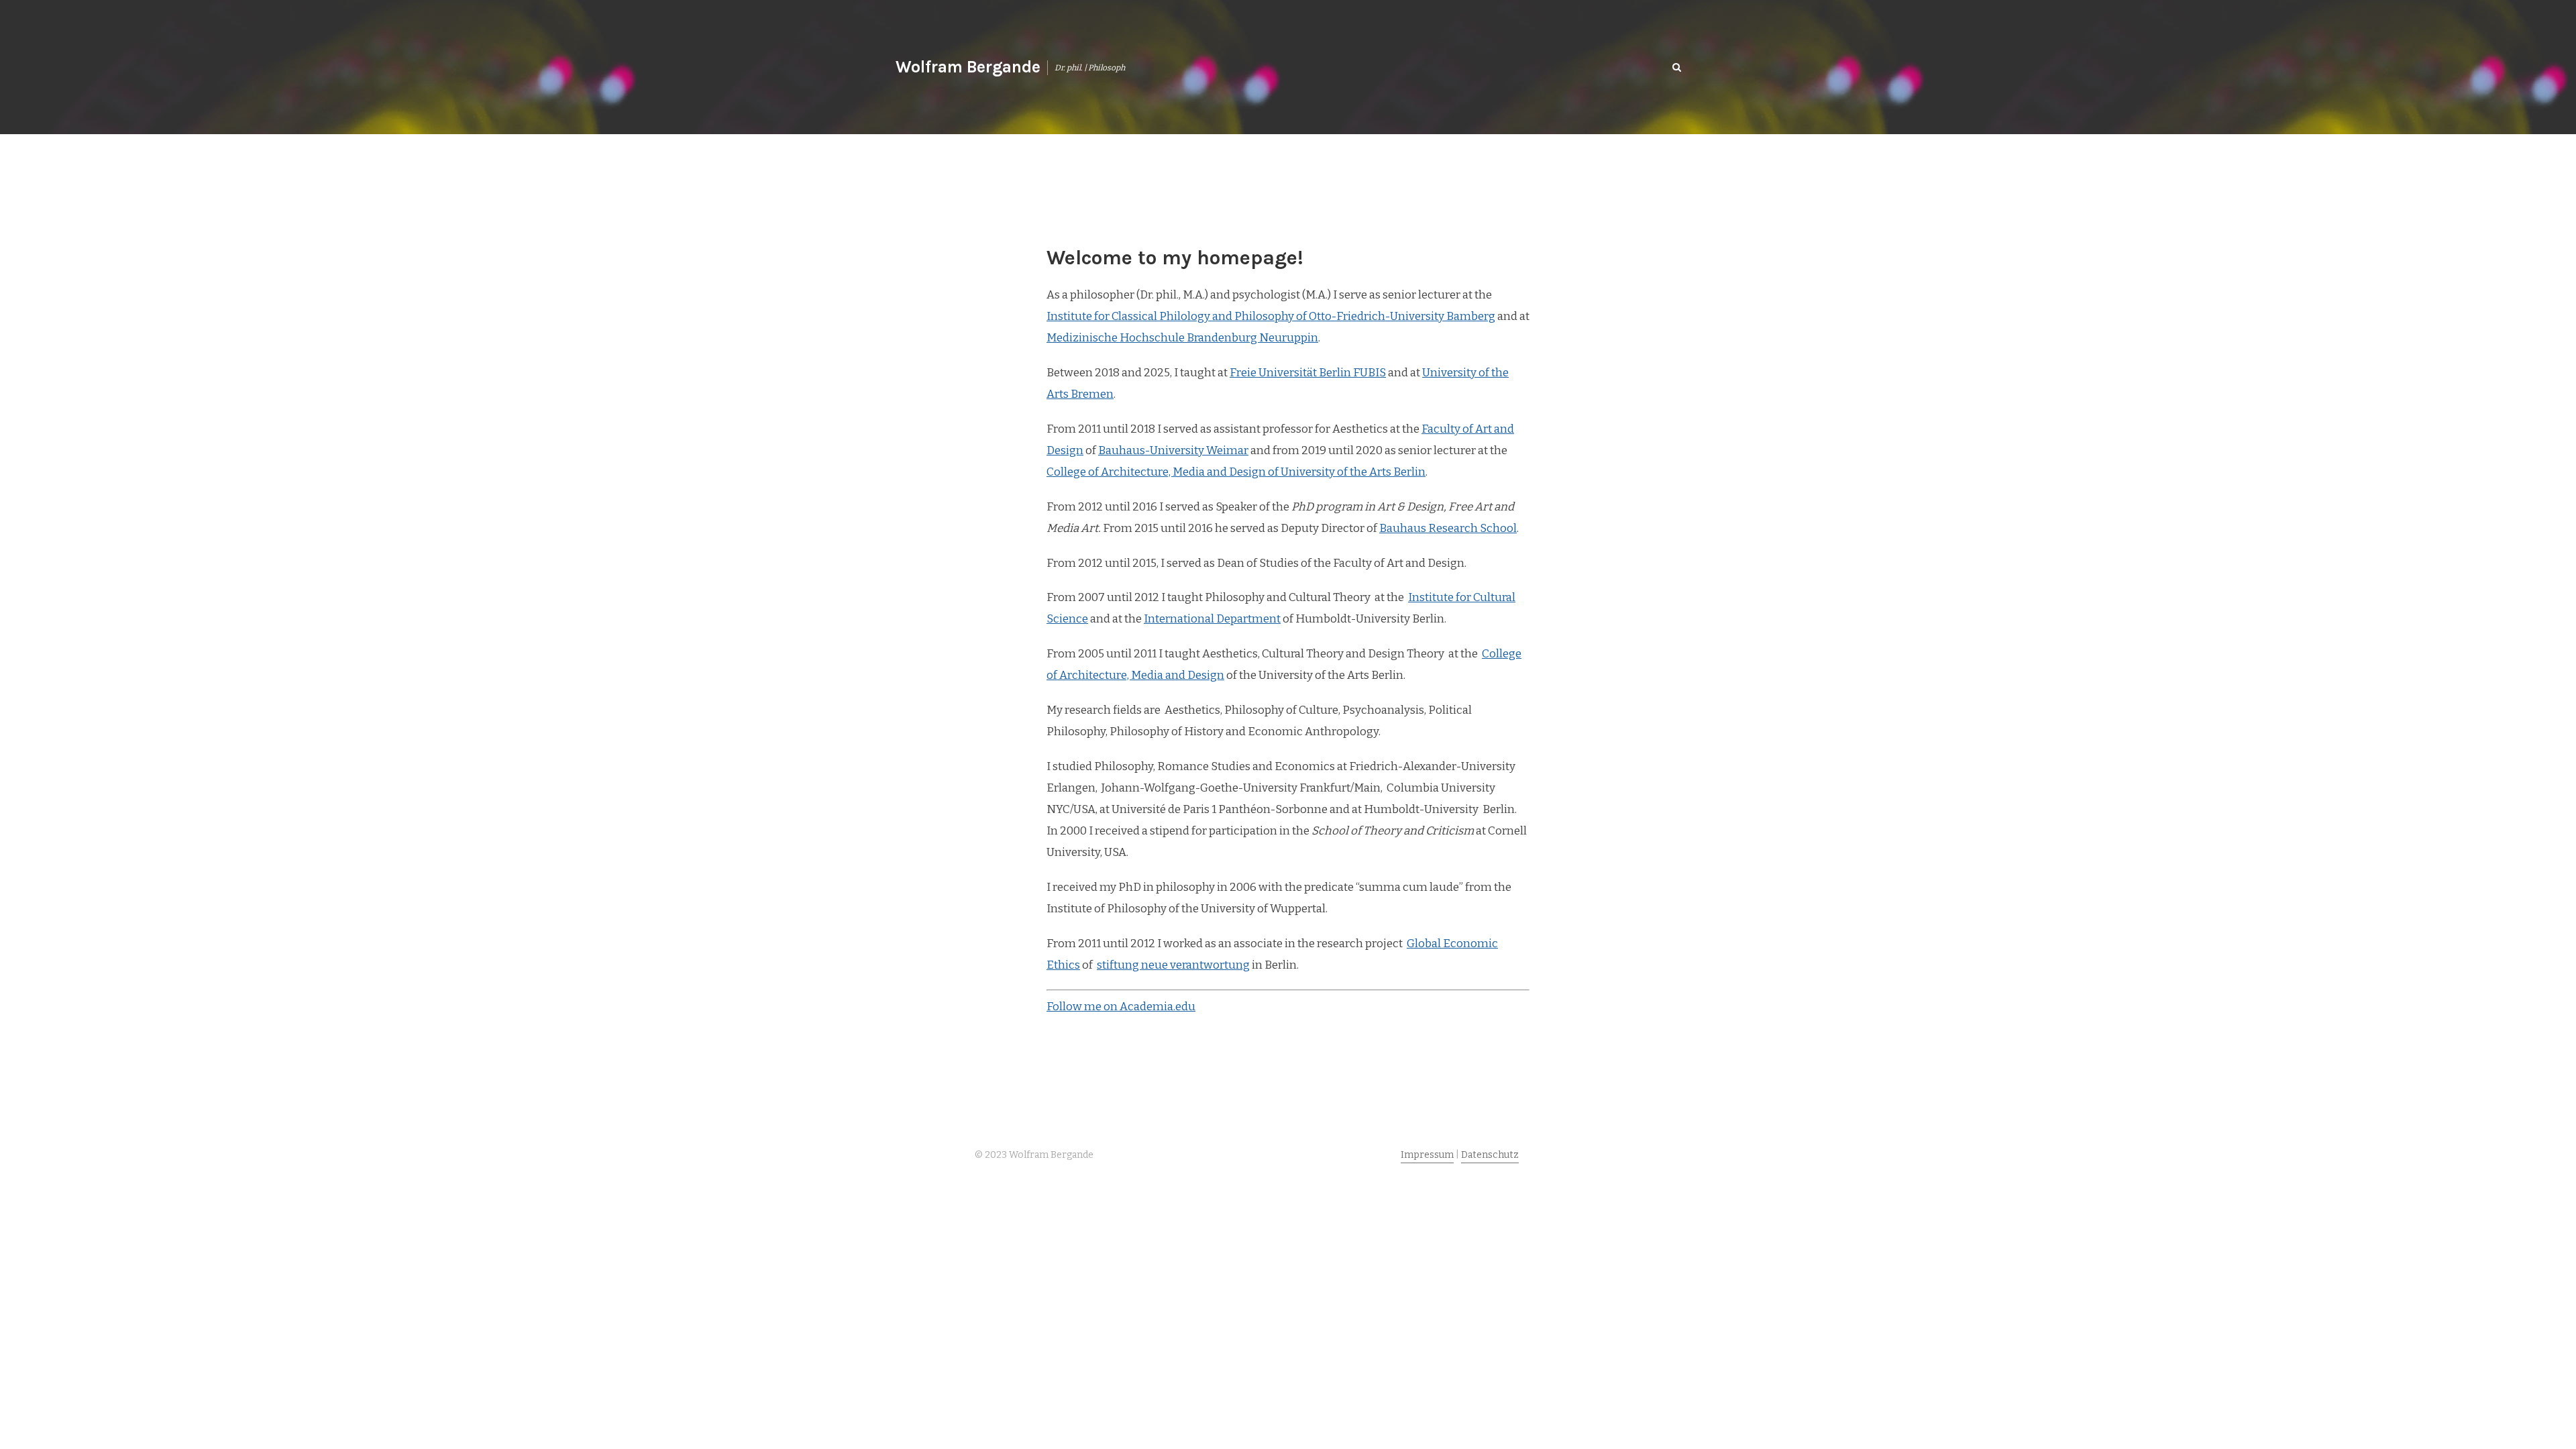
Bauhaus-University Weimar (1173, 450)
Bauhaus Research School (1448, 528)
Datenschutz (1490, 1155)
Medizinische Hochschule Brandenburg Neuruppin (1182, 338)
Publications (1359, 66)
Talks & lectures (1517, 66)
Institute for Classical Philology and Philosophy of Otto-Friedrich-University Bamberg (1271, 316)
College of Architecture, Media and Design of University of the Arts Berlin (1236, 472)
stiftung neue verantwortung (1173, 965)
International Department (1212, 619)
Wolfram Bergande (968, 67)
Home (1295, 66)
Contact (1601, 66)
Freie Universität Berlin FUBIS (1308, 373)
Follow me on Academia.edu (1121, 1007)
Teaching (1433, 66)
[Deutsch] (1647, 67)
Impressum (1427, 1155)
